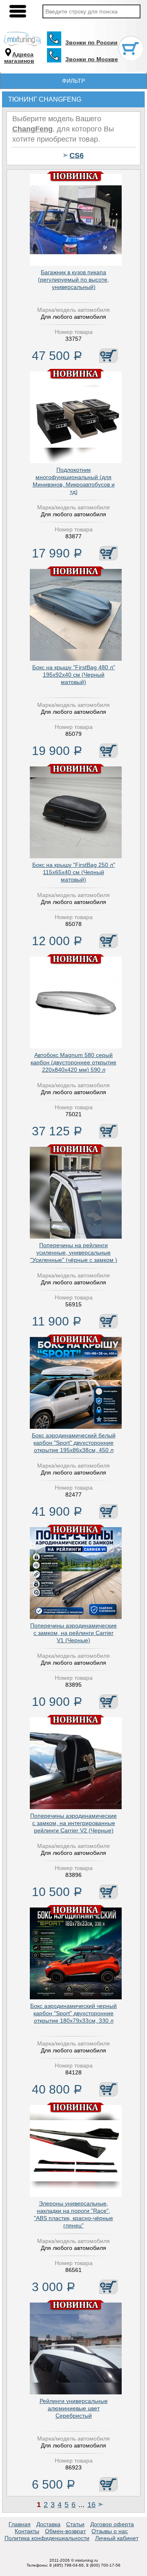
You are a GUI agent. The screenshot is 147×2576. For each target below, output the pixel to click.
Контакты (27, 2531)
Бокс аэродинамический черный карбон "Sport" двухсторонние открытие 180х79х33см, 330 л (73, 2013)
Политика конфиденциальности (47, 2538)
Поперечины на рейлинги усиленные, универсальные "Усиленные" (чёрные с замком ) (74, 1252)
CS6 (77, 155)
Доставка (48, 2524)
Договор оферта (112, 2524)
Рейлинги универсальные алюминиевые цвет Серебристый (74, 2408)
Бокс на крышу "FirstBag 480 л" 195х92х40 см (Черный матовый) (74, 675)
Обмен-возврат (65, 2531)
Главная (20, 2524)
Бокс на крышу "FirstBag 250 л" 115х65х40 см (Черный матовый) (74, 872)
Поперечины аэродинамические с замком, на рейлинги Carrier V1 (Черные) (73, 1633)
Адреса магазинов (19, 58)
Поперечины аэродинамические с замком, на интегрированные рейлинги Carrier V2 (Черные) (73, 1823)
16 (91, 2505)
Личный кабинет (117, 2538)
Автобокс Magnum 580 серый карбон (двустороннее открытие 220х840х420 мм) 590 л (73, 1062)
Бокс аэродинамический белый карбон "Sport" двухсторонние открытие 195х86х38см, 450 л (74, 1443)
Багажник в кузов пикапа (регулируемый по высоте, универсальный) (73, 280)
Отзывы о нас (110, 2531)
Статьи (75, 2524)
